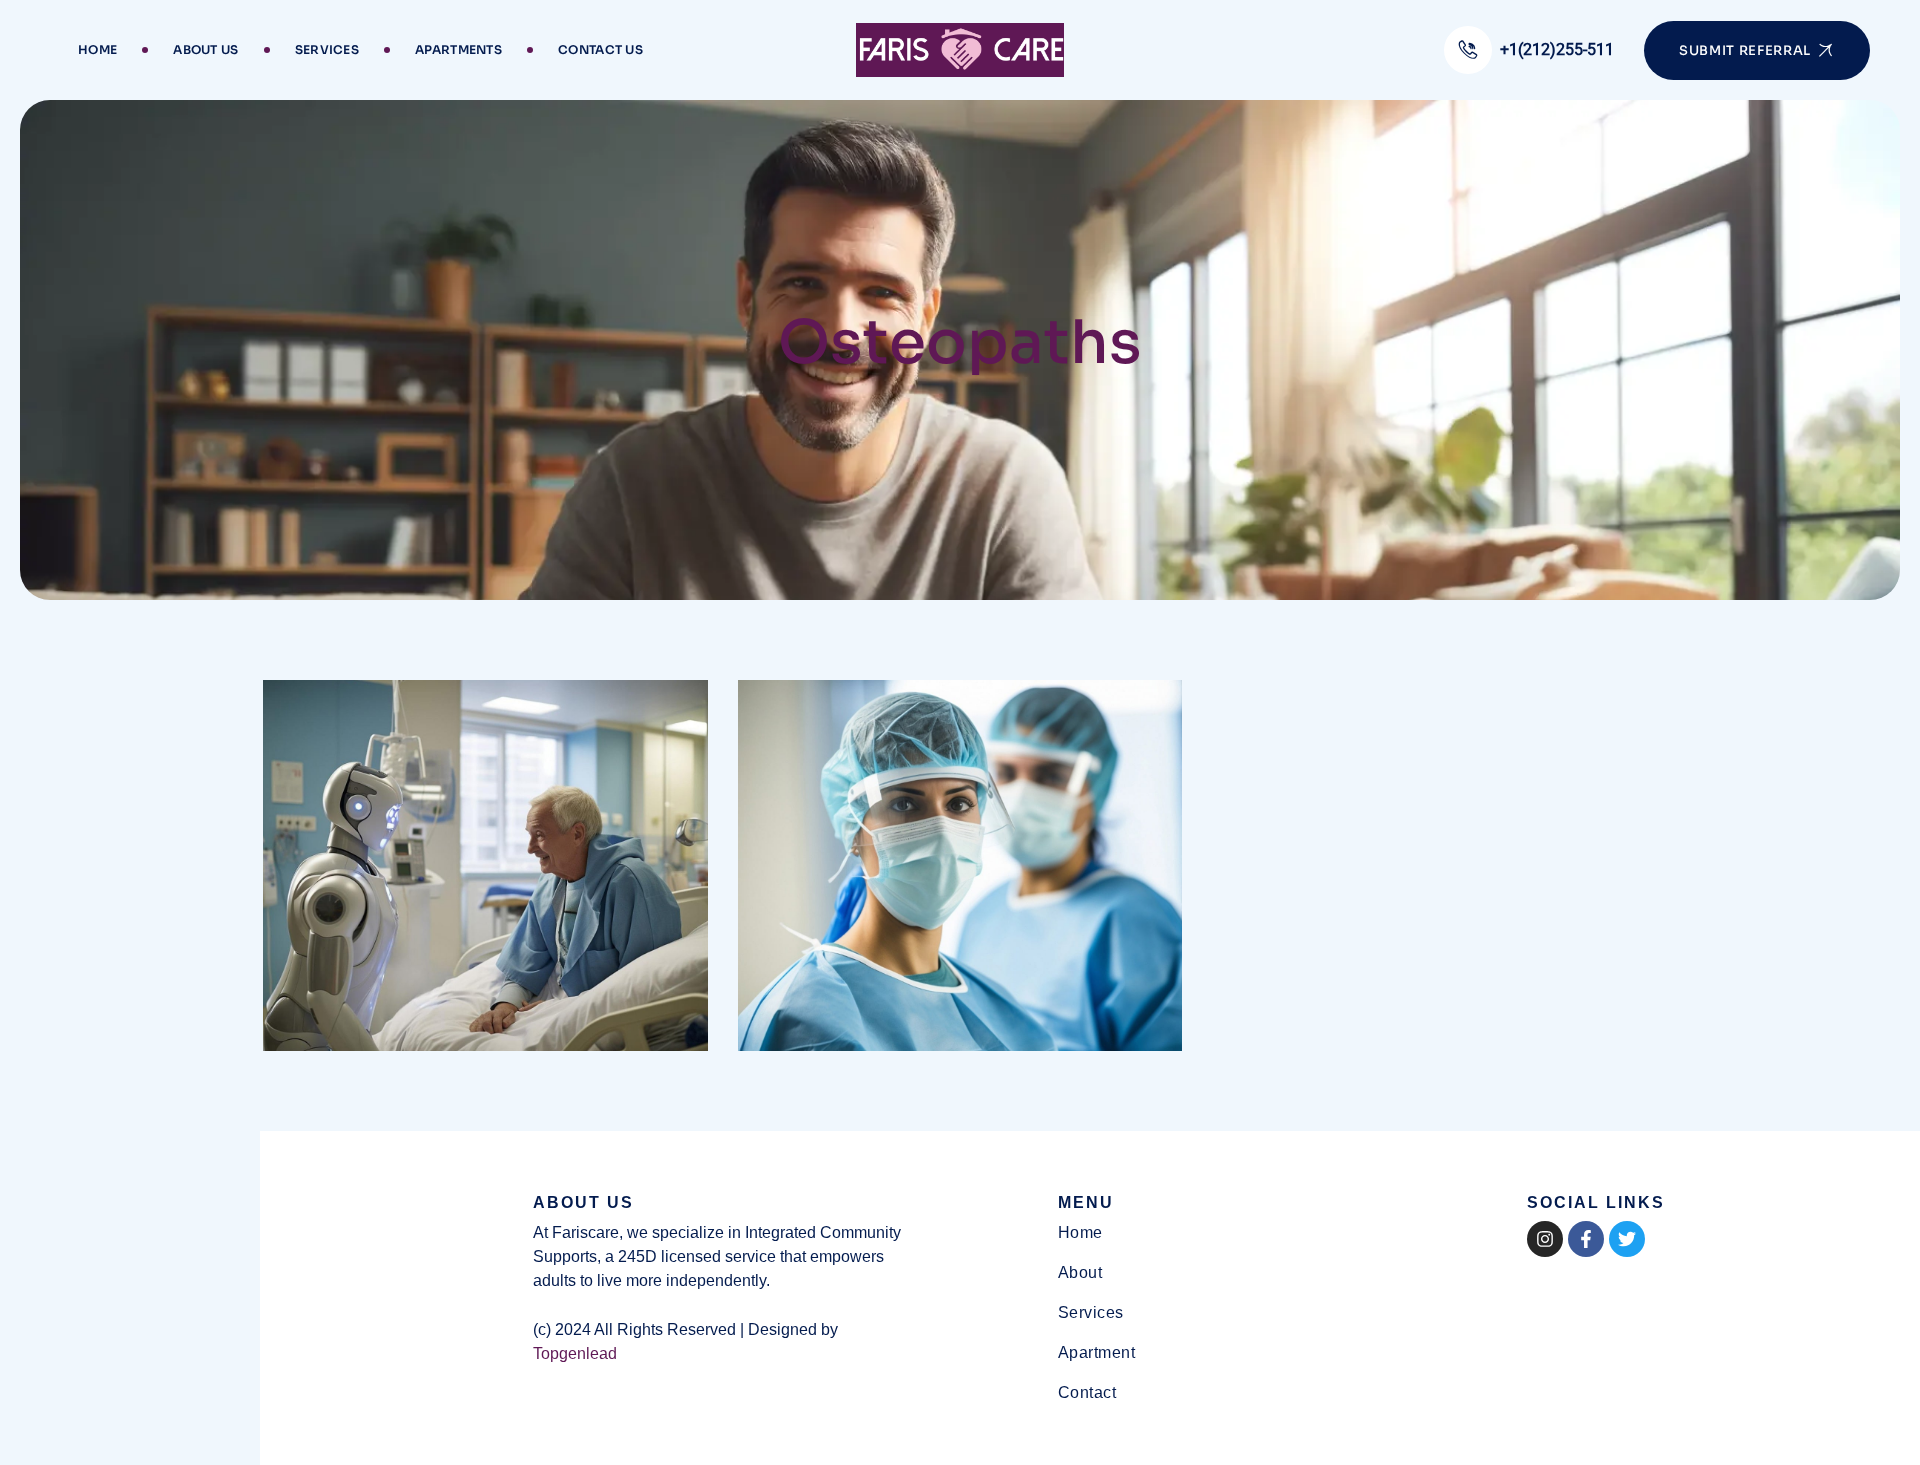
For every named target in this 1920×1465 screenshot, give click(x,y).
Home (97, 49)
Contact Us (600, 49)
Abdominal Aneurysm (424, 1036)
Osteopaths (333, 1003)
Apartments (458, 49)
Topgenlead (575, 1353)
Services (327, 49)
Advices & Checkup (886, 1036)
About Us (205, 49)
